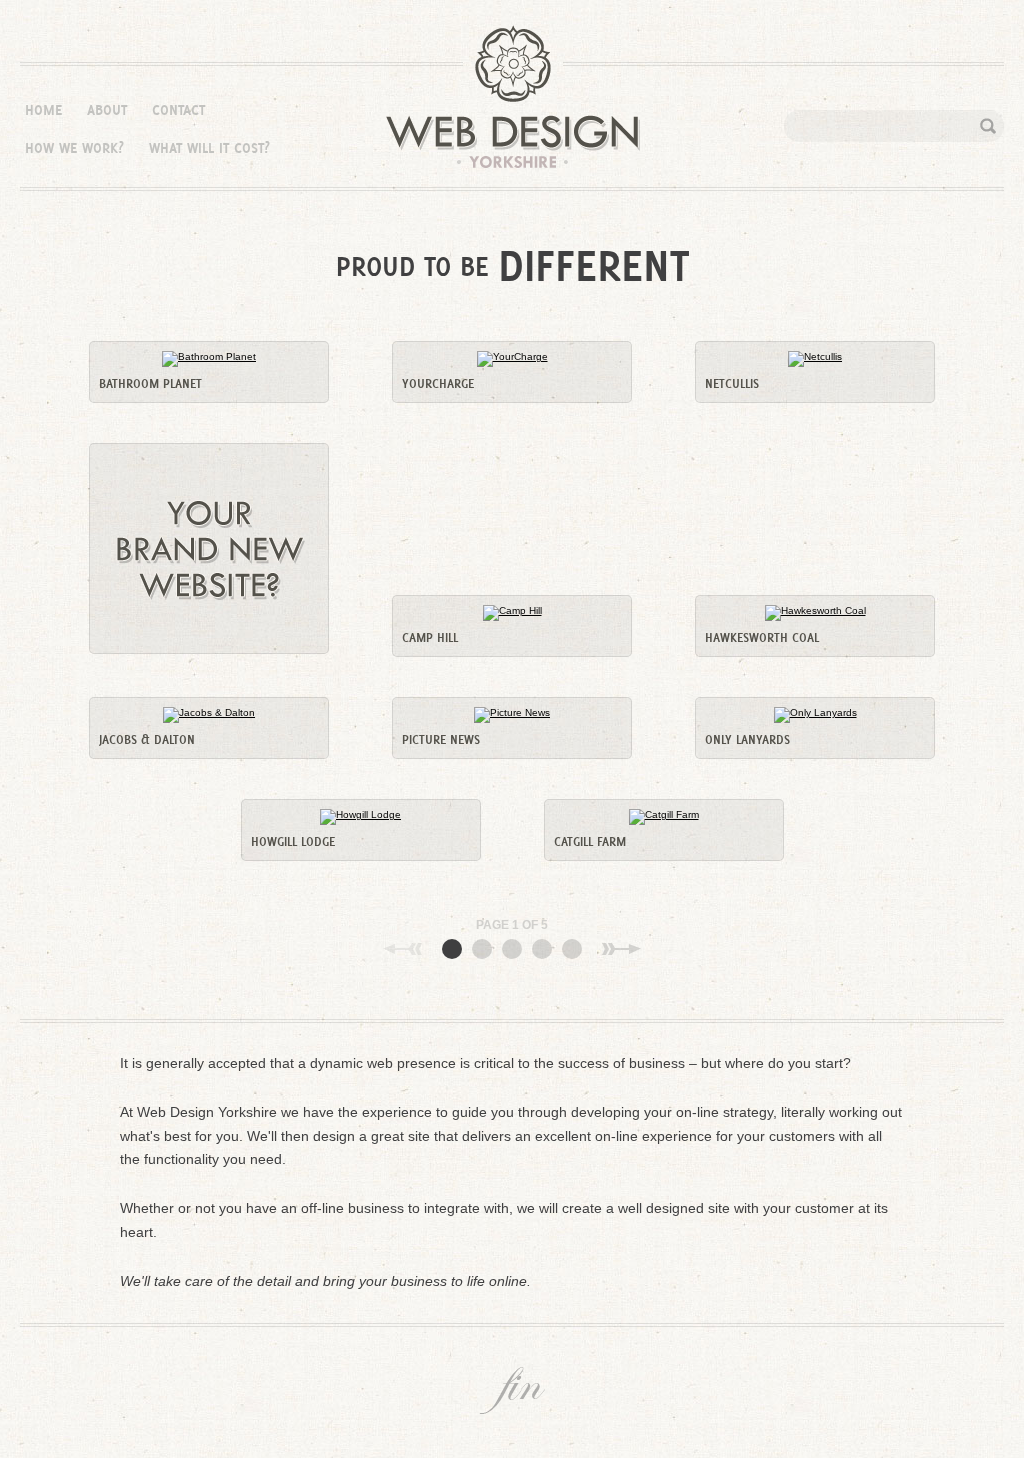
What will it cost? (209, 148)
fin (512, 1390)
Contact (178, 110)
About (107, 110)
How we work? (74, 148)
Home (43, 110)
